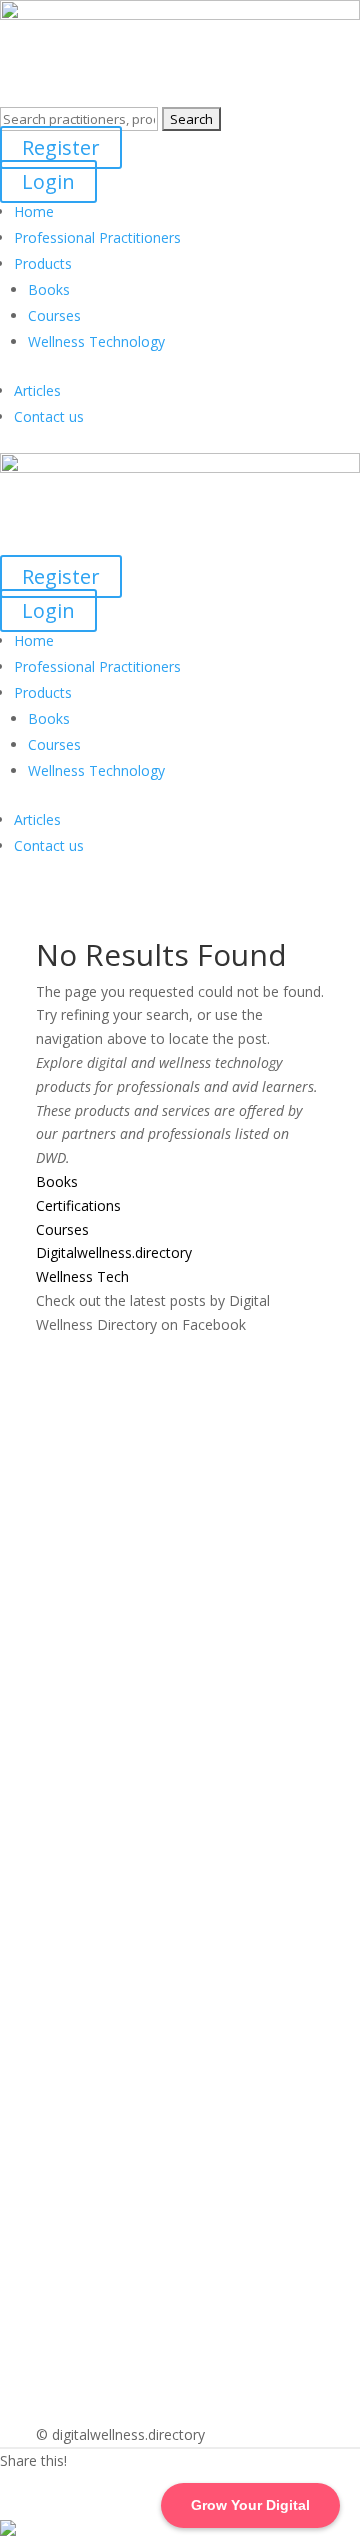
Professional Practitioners (97, 237)
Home (34, 211)
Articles (37, 390)
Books (49, 289)
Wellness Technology (96, 341)
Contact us (49, 416)
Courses (54, 315)
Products (43, 263)
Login (48, 181)
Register (61, 147)
